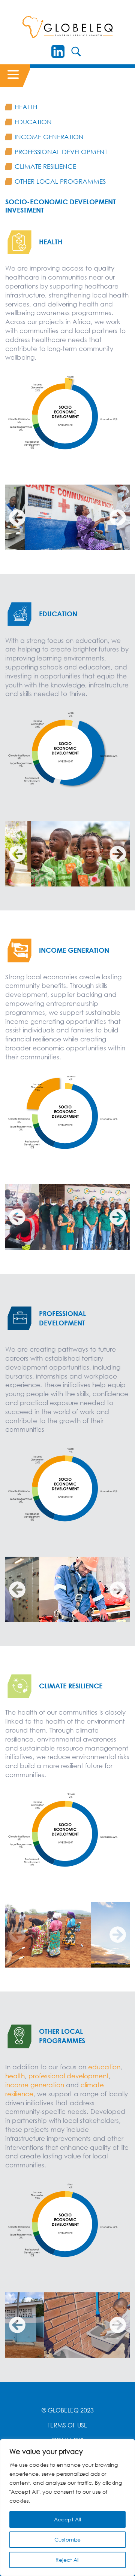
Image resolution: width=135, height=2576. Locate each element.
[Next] (118, 518)
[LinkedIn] (58, 51)
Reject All (67, 2560)
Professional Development (61, 152)
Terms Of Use (67, 2425)
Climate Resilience (45, 166)
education (104, 2067)
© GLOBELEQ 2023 (68, 2410)
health (15, 2076)
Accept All (67, 2519)
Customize (67, 2540)
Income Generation (49, 137)
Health (26, 107)
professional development (69, 2076)
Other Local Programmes (60, 181)
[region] (67, 2508)
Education (33, 122)
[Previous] (17, 518)
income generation (36, 2085)
